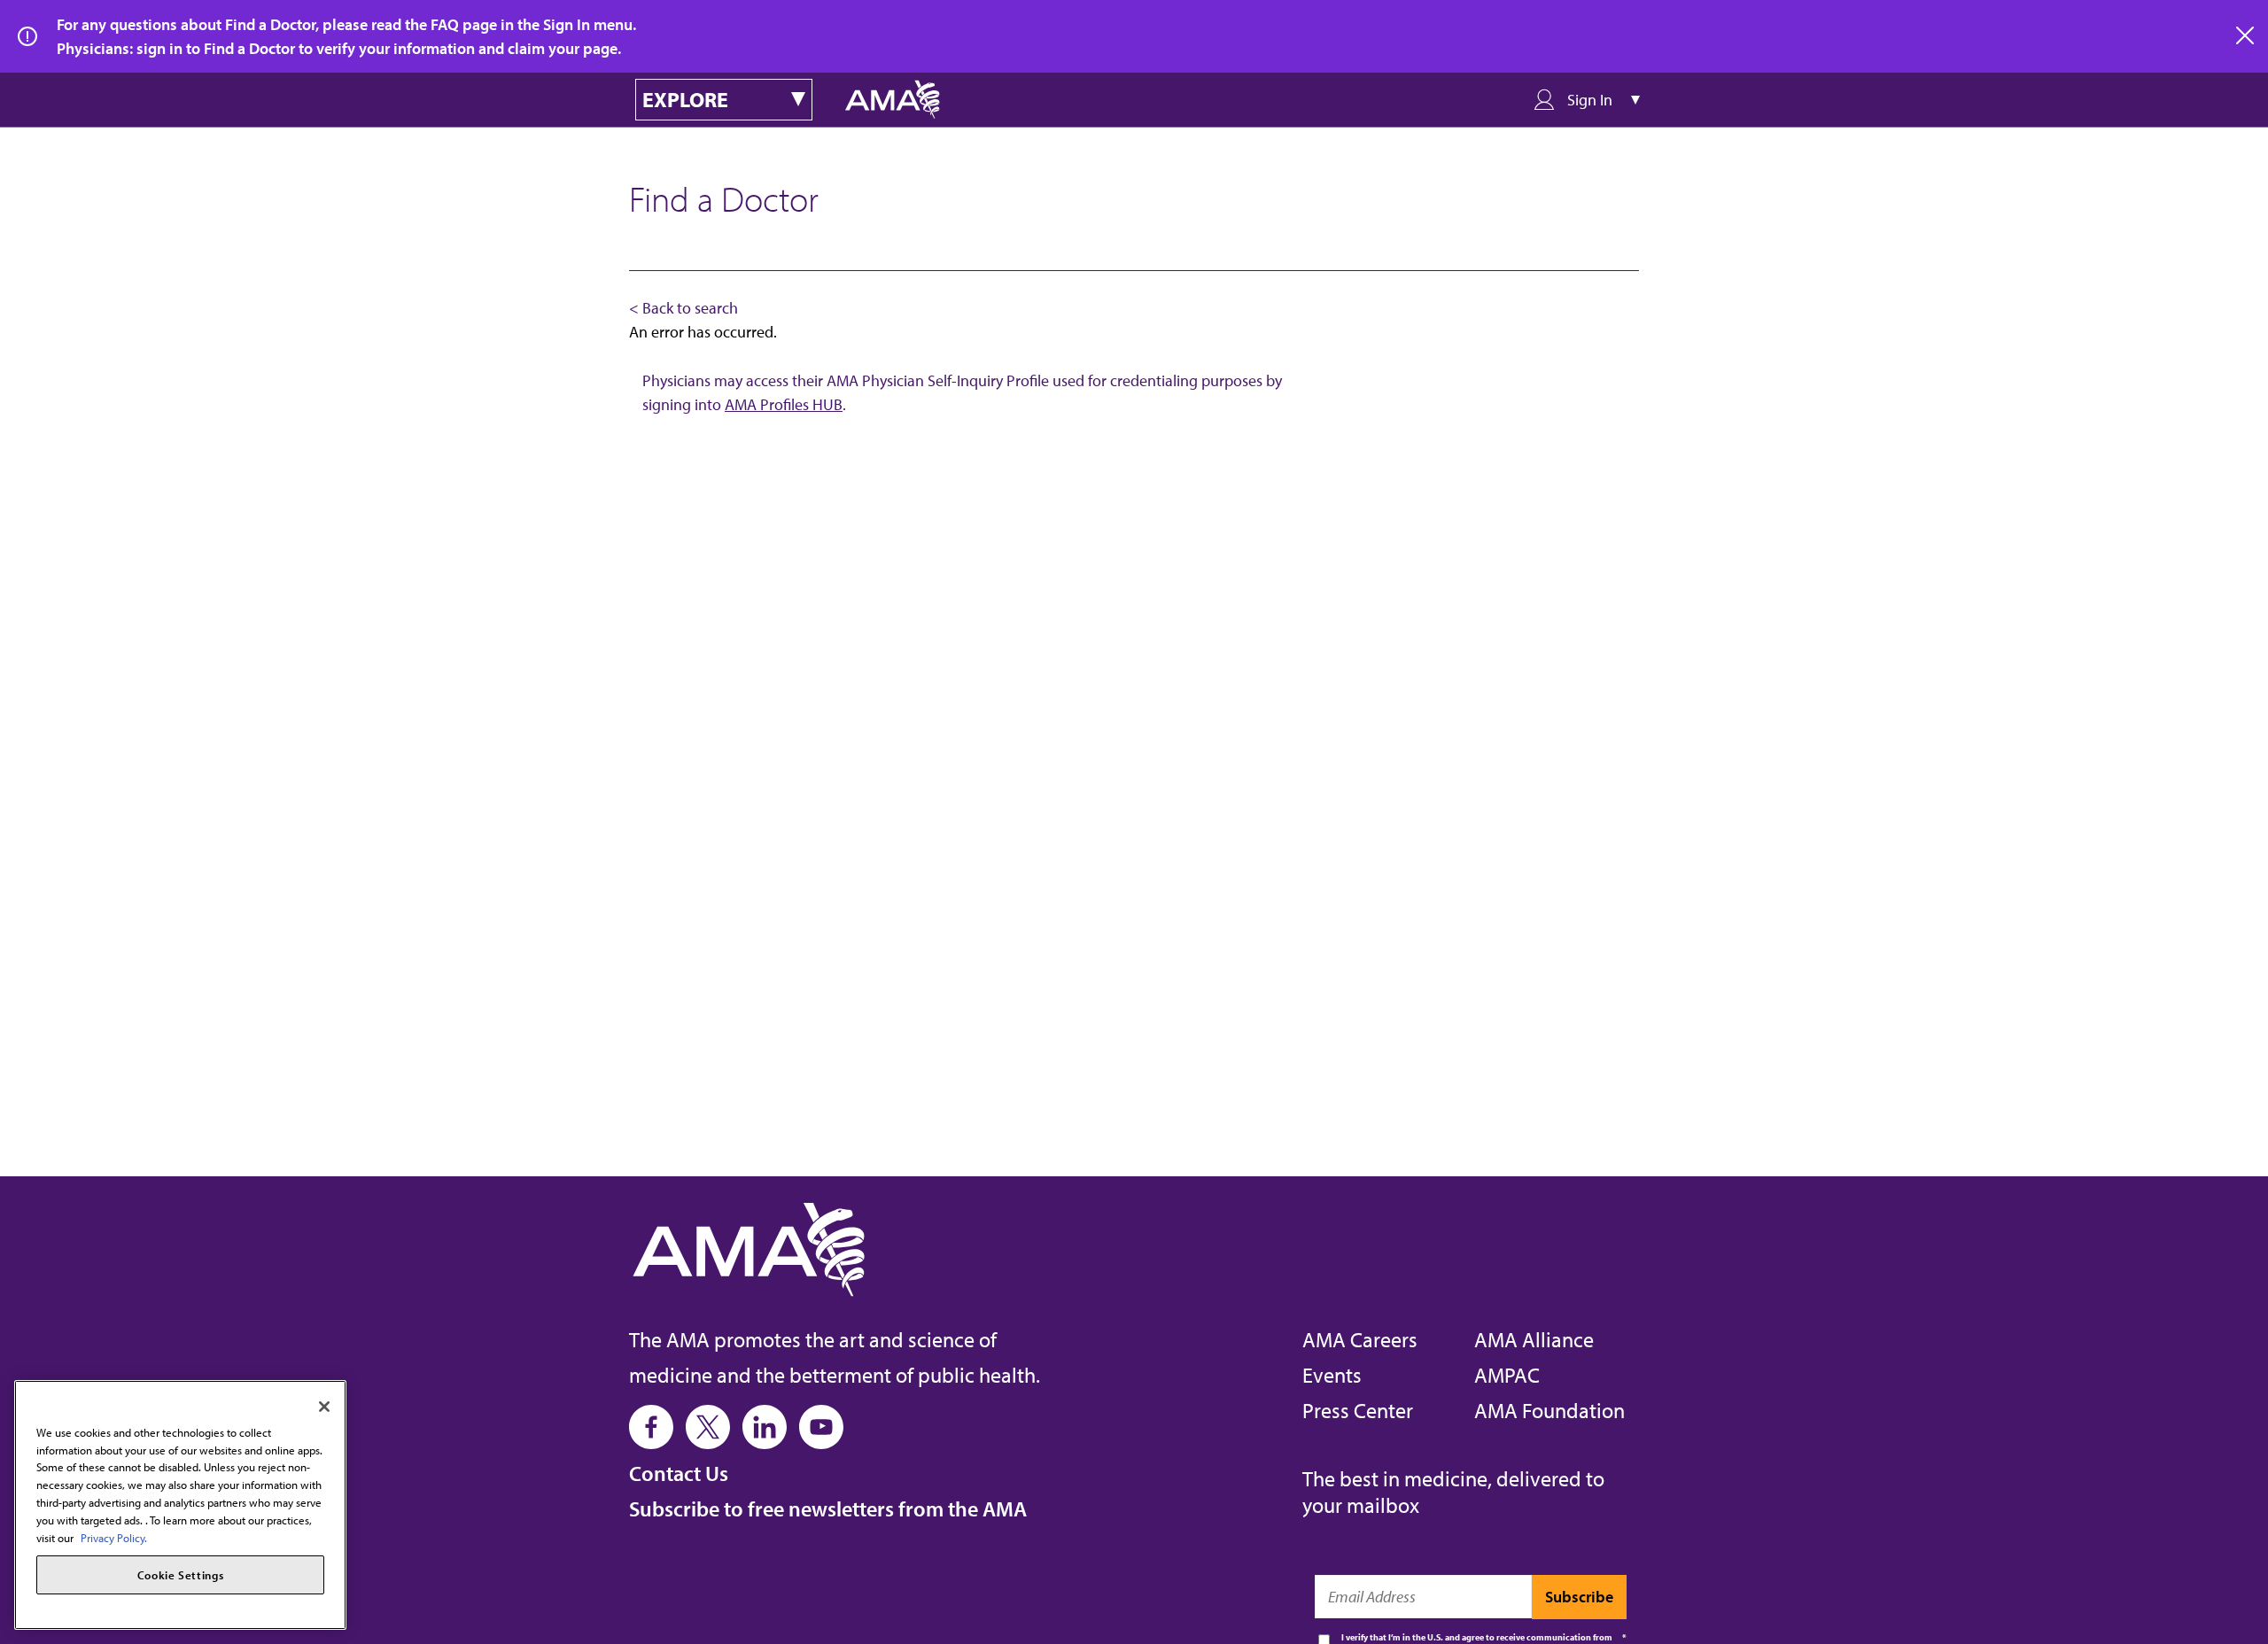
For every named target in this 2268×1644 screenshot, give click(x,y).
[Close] (324, 1407)
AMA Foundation (1550, 1410)
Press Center (1358, 1410)
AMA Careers (1360, 1339)
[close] (2246, 36)
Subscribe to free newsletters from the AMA (828, 1508)
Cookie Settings (181, 1575)
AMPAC (1507, 1375)
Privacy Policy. (114, 1537)
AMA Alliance (1534, 1339)
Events (1332, 1375)
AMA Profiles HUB (784, 404)
